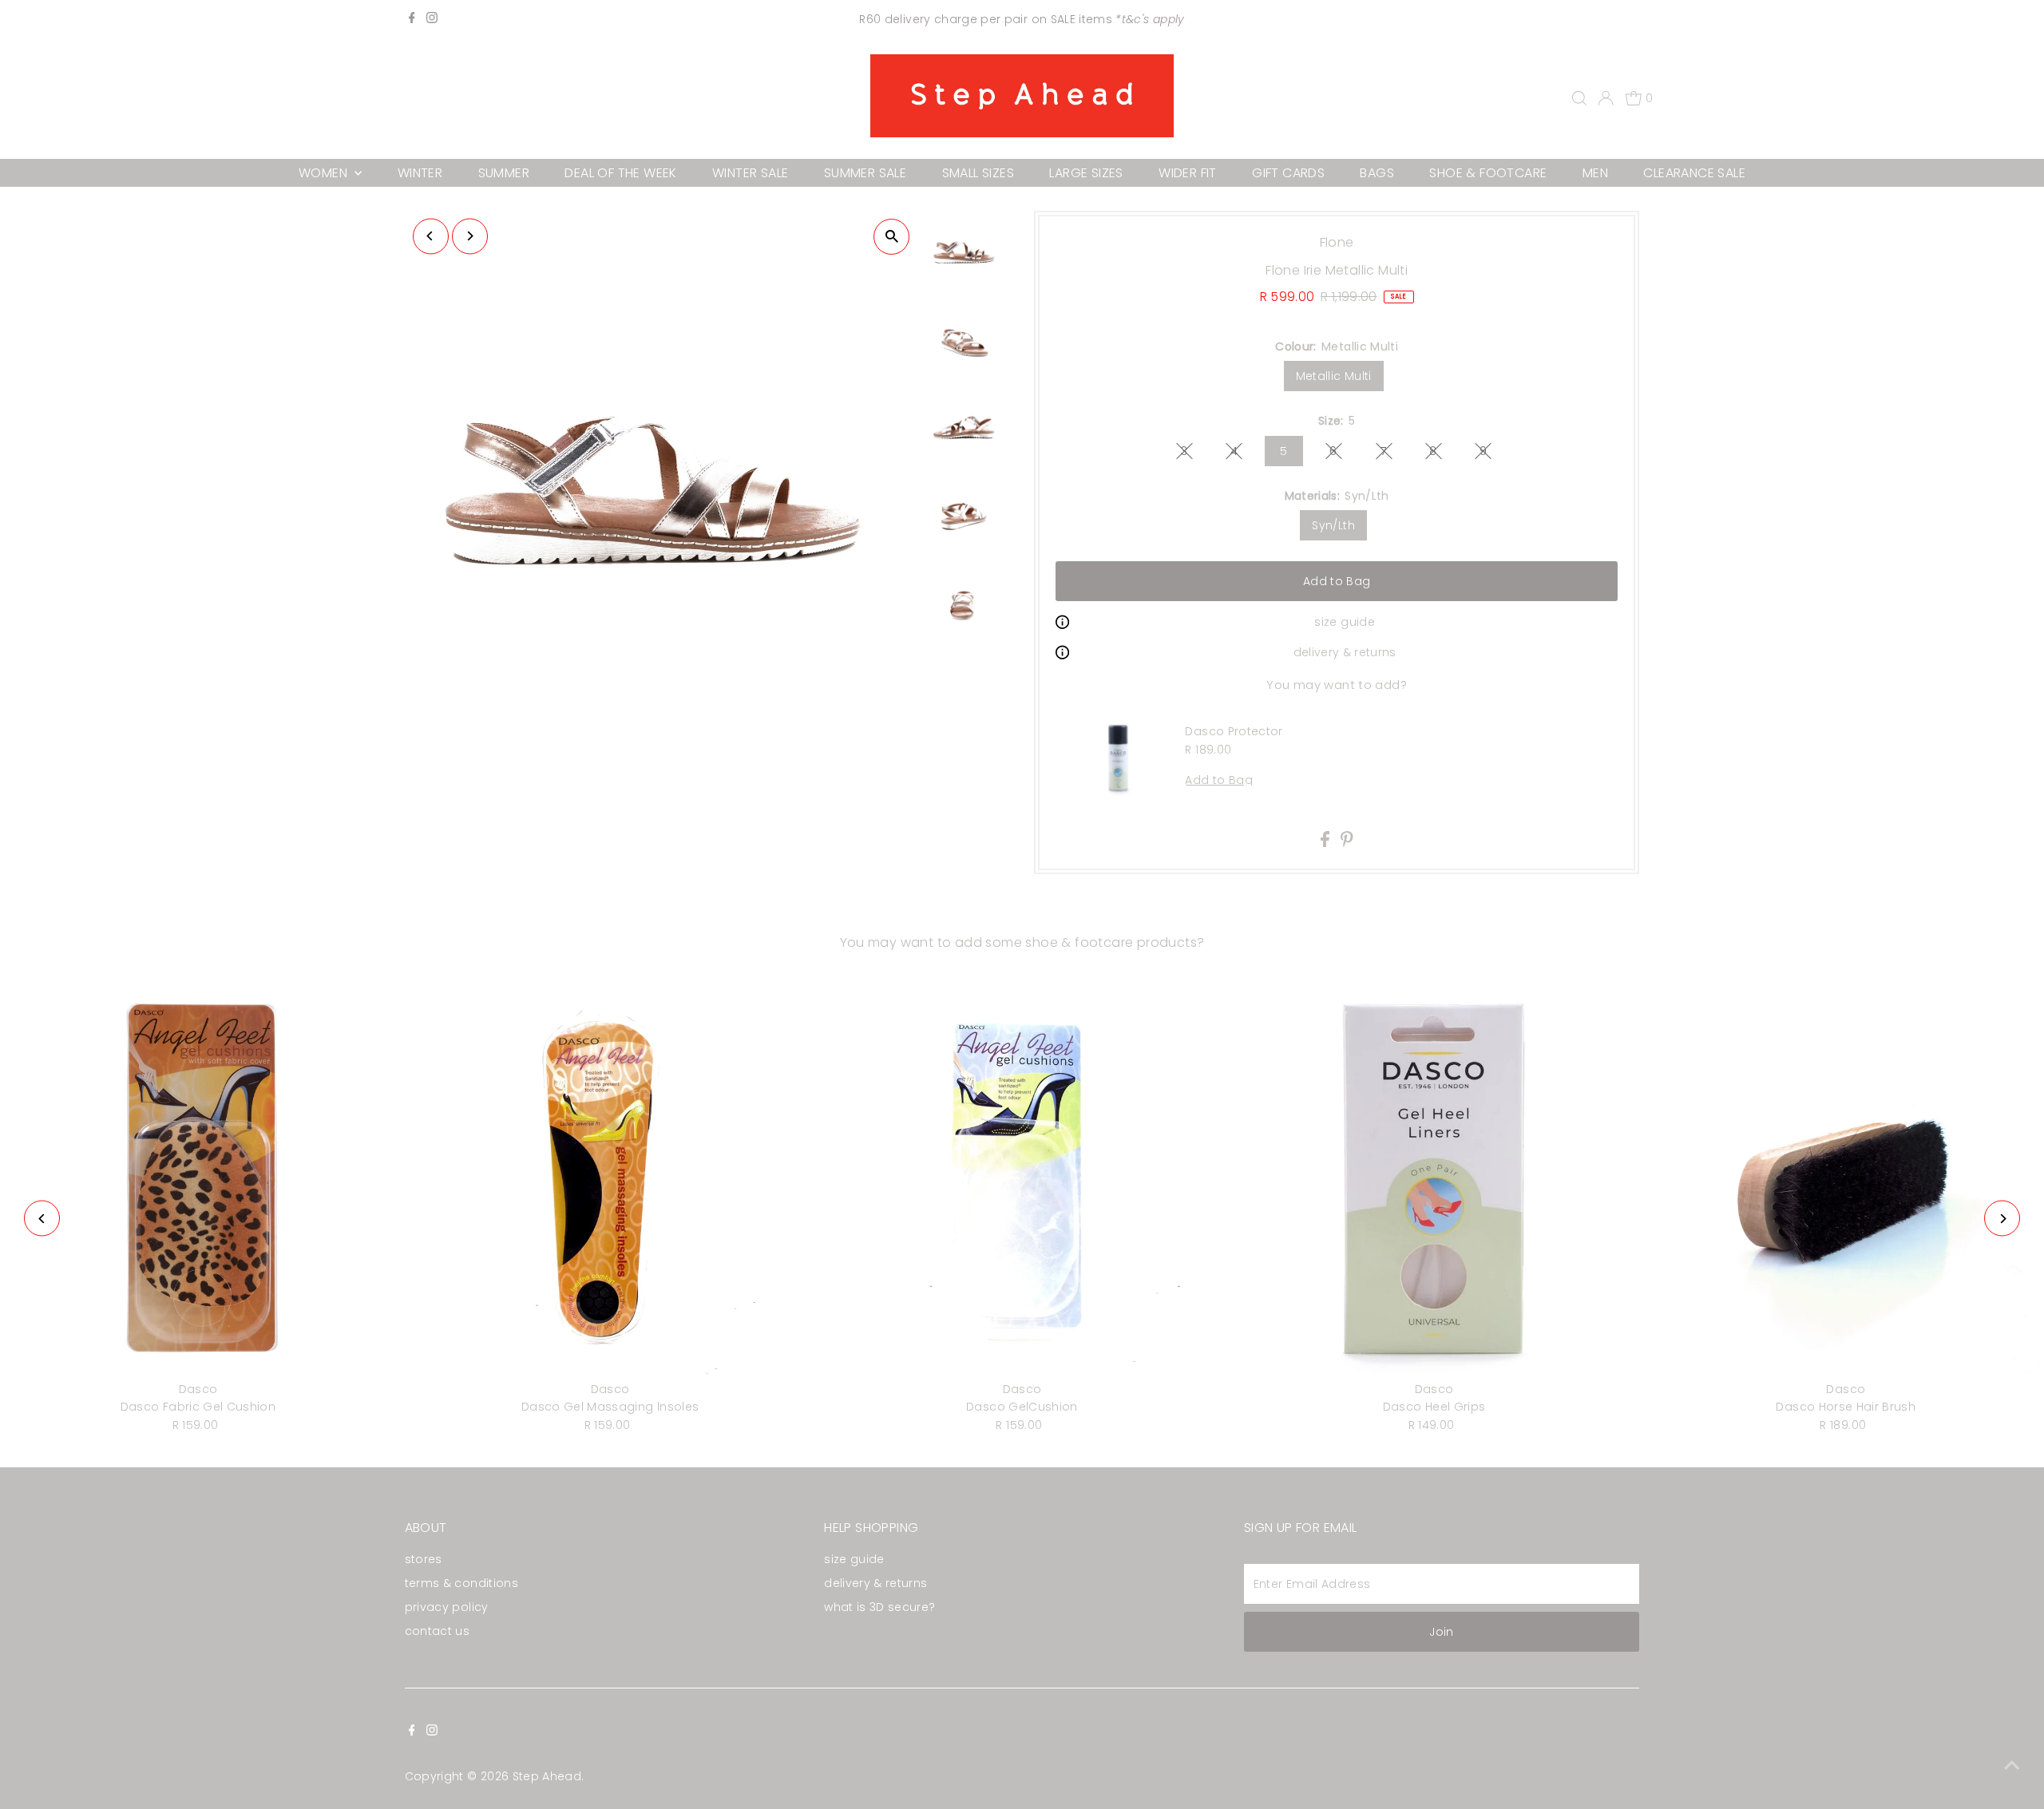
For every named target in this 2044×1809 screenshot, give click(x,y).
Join (1441, 1632)
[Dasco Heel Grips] (1434, 1177)
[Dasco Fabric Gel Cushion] (198, 1177)
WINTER (420, 173)
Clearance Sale (1694, 173)
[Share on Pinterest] (1347, 843)
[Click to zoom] (891, 237)
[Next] (470, 236)
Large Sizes (1086, 173)
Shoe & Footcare (1488, 173)
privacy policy (447, 1607)
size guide (1345, 622)
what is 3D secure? (879, 1607)
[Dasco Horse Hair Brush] (1846, 1177)
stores (424, 1559)
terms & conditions (461, 1583)
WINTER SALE (750, 173)
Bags (1377, 173)
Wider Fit (1188, 173)
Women (325, 173)
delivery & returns (1345, 652)
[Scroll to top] (2012, 1765)
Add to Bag (1337, 581)
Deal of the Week (620, 173)
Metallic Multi (1334, 376)
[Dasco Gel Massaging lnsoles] (610, 1177)
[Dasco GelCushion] (1022, 1177)
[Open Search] (1579, 98)
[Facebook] (412, 19)
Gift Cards (1288, 173)
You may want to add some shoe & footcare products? (1022, 942)
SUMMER (504, 173)
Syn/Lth (1333, 525)
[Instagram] (432, 19)
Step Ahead (547, 1776)
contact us (438, 1631)
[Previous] (431, 236)
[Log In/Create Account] (1606, 98)
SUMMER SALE (865, 173)
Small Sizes (978, 173)
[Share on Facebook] (1327, 843)
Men (1595, 173)
